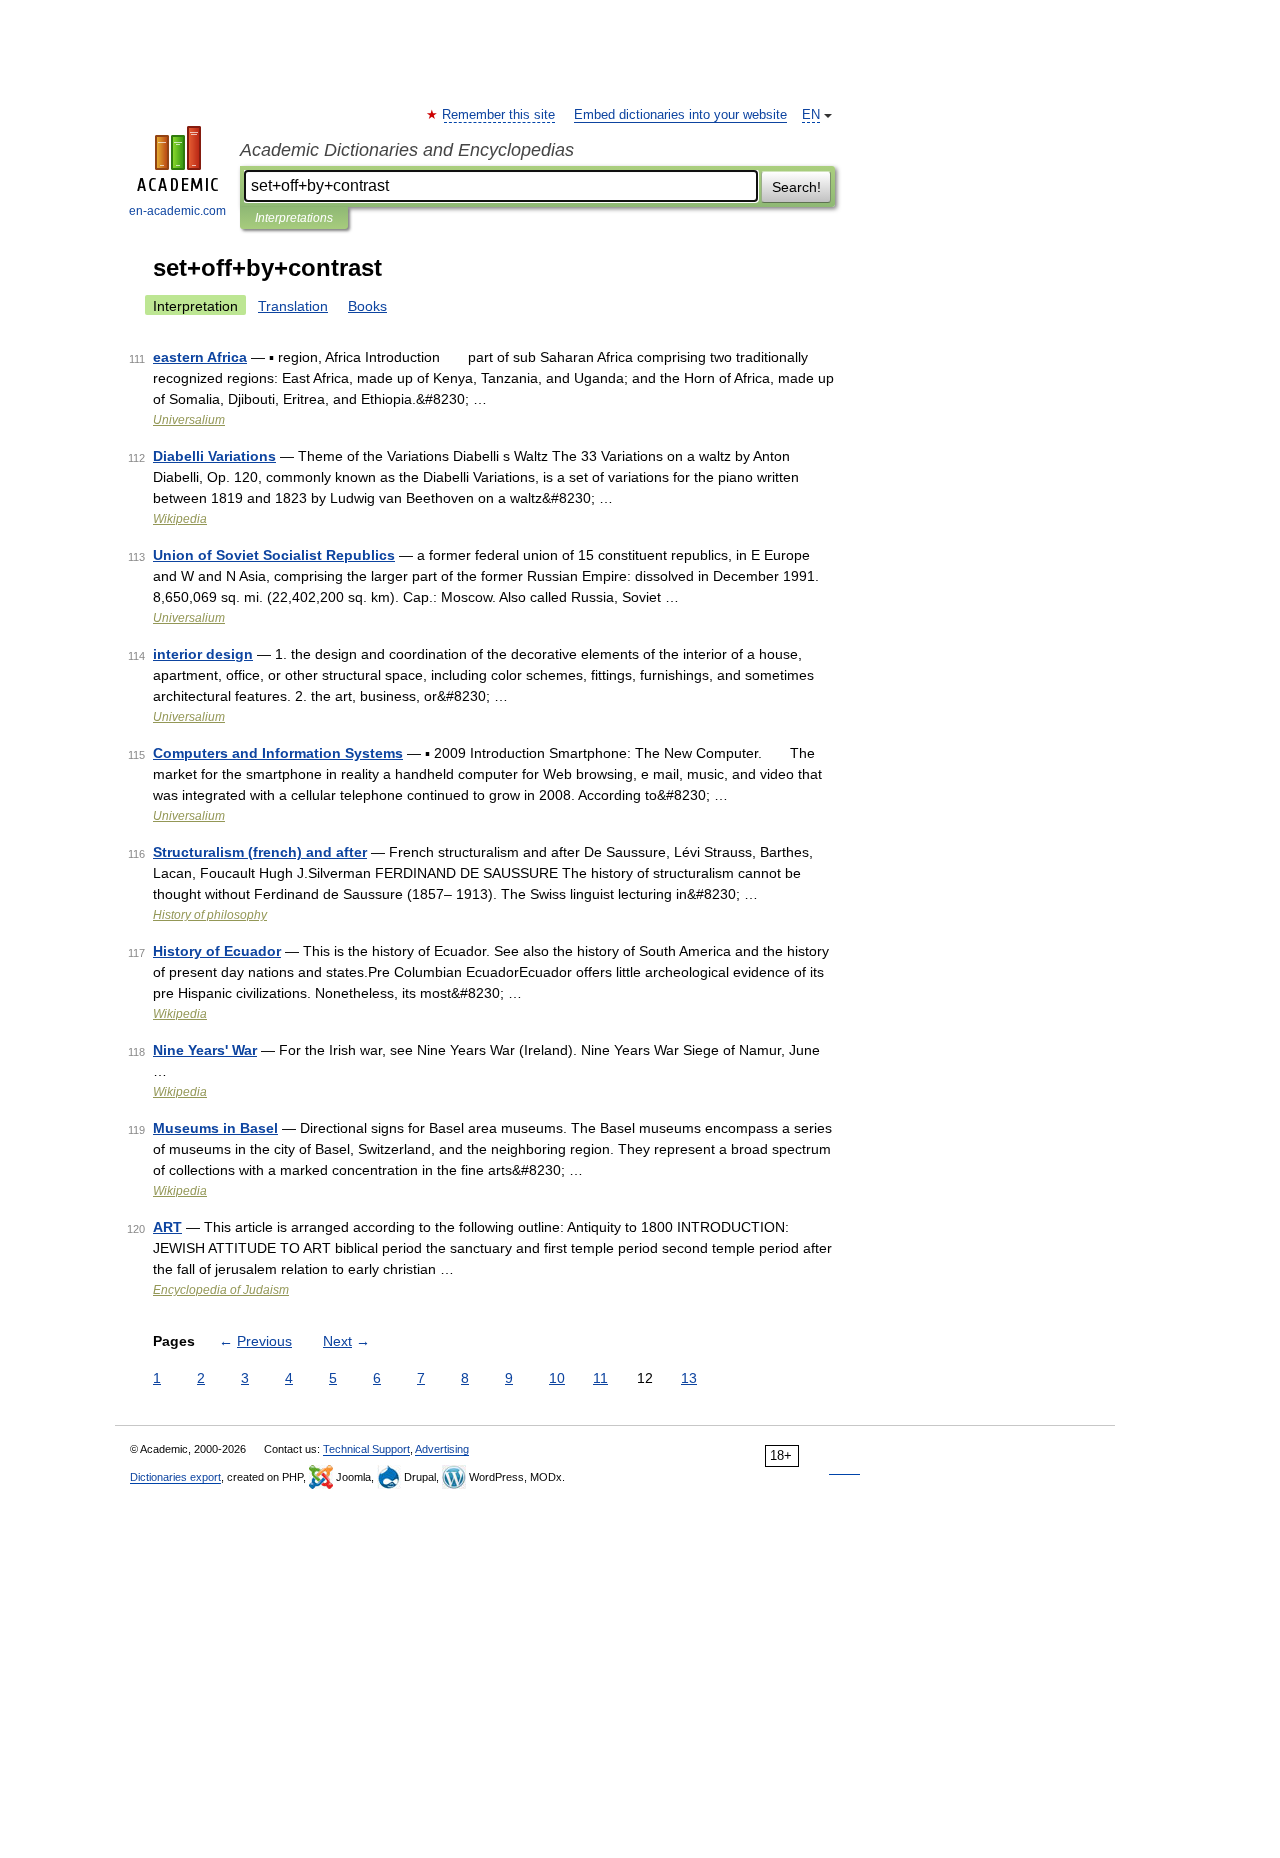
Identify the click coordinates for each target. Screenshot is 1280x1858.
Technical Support (366, 1449)
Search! (796, 187)
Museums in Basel (215, 1128)
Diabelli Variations (214, 456)
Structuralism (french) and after (260, 852)
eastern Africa (200, 357)
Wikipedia (180, 519)
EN (811, 115)
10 (557, 1378)
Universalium (189, 420)
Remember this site (499, 115)
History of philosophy (210, 915)
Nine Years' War (205, 1050)
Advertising (442, 1449)
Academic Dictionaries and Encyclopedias (407, 150)
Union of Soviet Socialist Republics (274, 555)
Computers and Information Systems (278, 753)
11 (600, 1378)
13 (689, 1378)
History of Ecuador (217, 951)
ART (167, 1227)
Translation (293, 306)
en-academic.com (177, 211)
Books (367, 306)
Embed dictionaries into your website (680, 115)
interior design (203, 654)
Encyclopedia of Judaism (221, 1290)
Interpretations (294, 218)
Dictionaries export (175, 1477)
